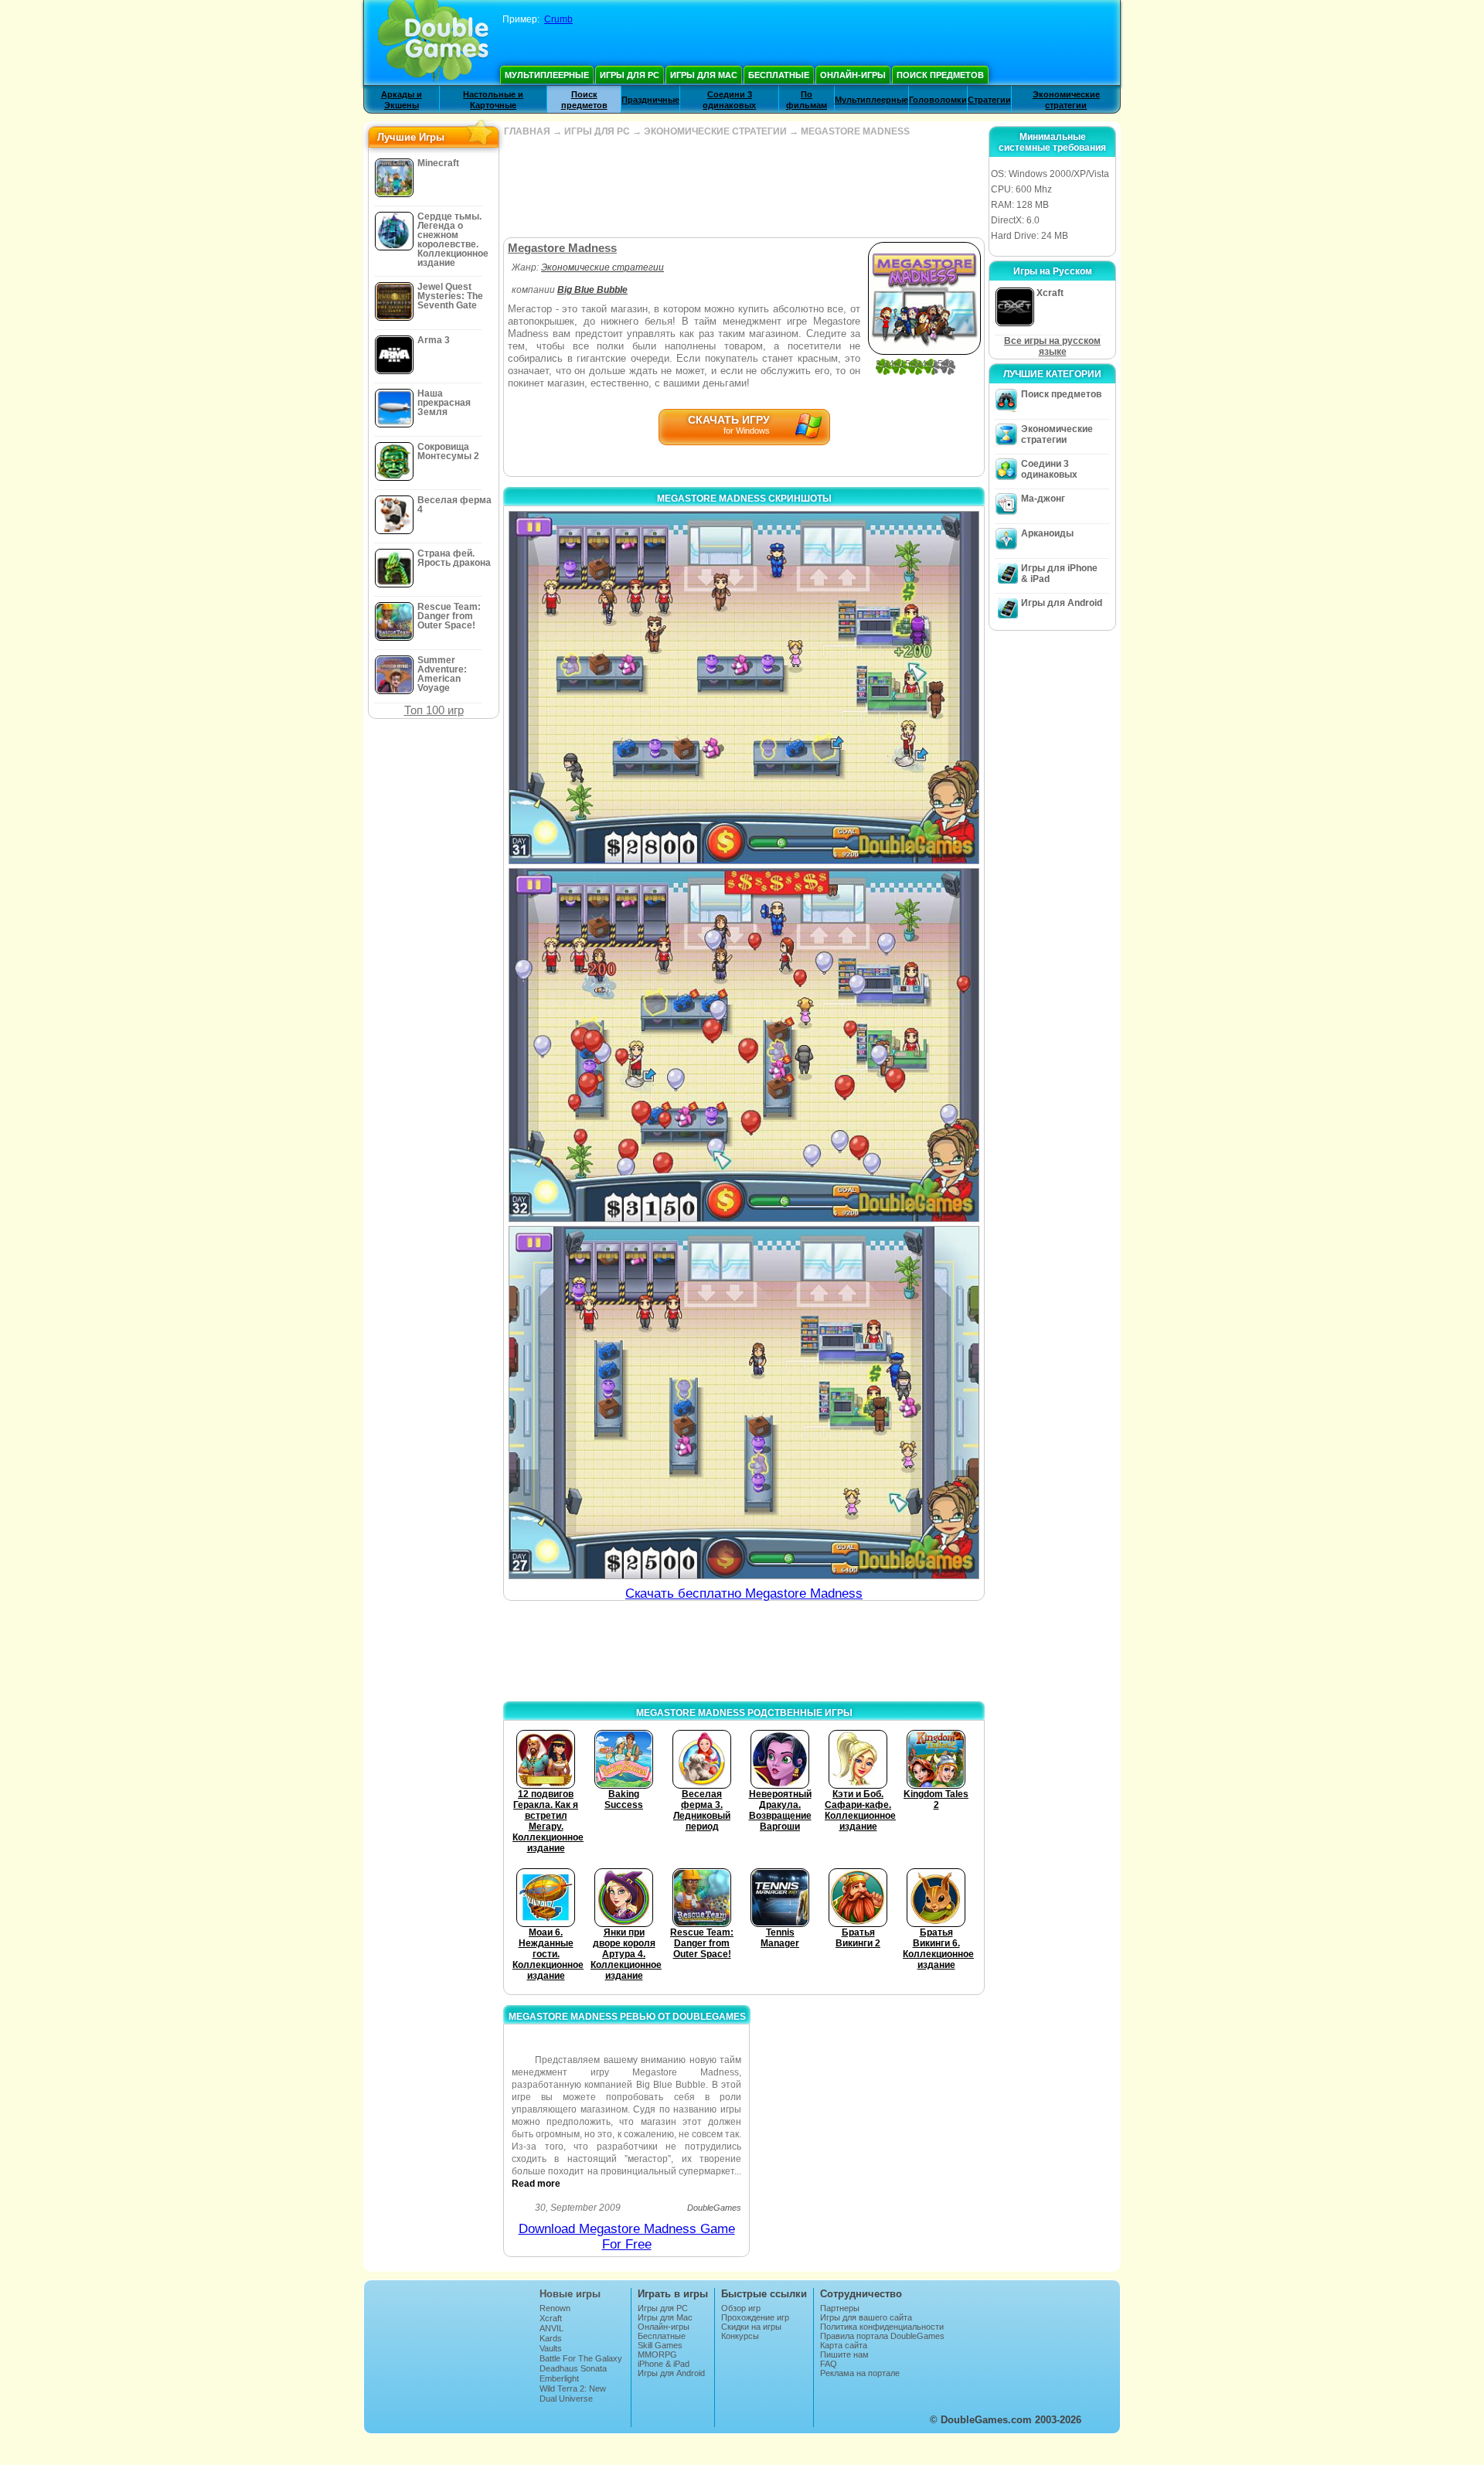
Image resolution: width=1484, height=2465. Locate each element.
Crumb (558, 19)
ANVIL (551, 2328)
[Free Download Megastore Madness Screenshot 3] (744, 1403)
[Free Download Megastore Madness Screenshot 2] (744, 1045)
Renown (555, 2308)
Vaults (551, 2348)
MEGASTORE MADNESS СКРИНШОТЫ (744, 499)
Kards (551, 2338)
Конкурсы (740, 2336)
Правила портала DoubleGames (882, 2336)
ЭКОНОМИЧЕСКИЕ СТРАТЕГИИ (715, 131)
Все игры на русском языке (1052, 346)
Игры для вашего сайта (866, 2317)
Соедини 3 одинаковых (1049, 469)
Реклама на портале (860, 2373)
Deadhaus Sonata (573, 2368)
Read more (536, 2184)
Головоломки (938, 100)
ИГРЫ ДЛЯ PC (597, 131)
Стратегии (989, 100)
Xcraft (551, 2318)
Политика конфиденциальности (882, 2327)
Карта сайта (844, 2345)
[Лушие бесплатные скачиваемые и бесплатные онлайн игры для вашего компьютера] (433, 43)
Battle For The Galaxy (581, 2358)
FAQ (829, 2364)
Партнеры (840, 2308)
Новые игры (570, 2294)
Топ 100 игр (434, 710)
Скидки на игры (751, 2327)
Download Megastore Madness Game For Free (627, 2237)
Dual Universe (566, 2399)
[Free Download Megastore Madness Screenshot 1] (744, 688)
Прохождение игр (755, 2317)
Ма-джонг (1043, 499)
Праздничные (650, 100)
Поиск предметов (940, 75)
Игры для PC (630, 75)
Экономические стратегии (602, 267)
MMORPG (657, 2354)
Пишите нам (844, 2354)
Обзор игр (741, 2308)
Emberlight (559, 2378)
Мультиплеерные (547, 75)
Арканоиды (1047, 533)
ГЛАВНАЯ (527, 131)
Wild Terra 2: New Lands (573, 2393)
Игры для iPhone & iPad (1059, 574)
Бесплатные (779, 75)
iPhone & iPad (664, 2364)
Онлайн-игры (853, 75)
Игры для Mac (704, 75)
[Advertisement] (744, 187)
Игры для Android (1062, 603)
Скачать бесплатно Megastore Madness (744, 1593)
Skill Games (660, 2345)
